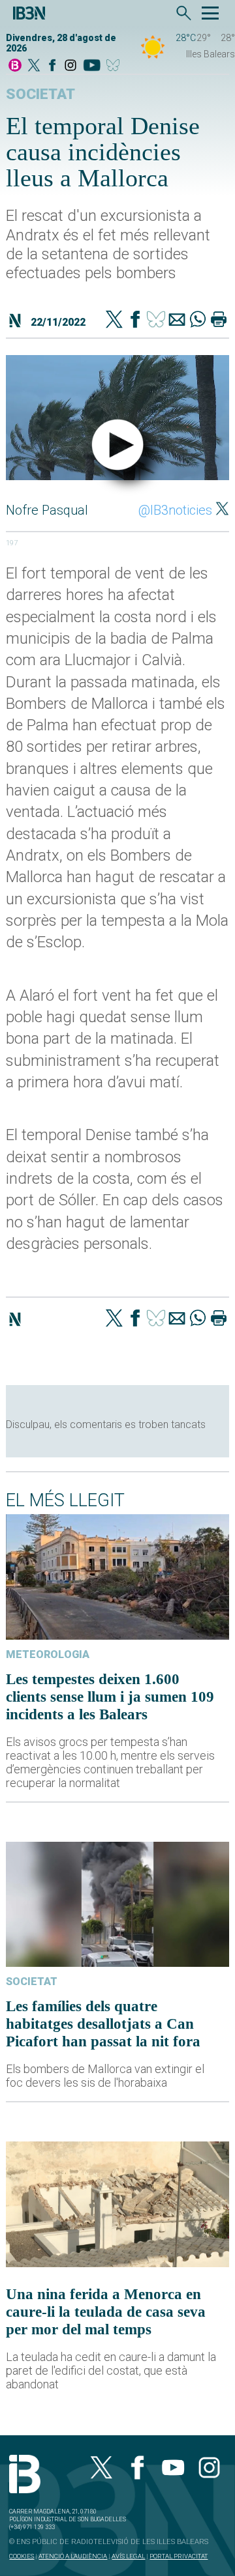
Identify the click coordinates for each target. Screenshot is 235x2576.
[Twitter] (114, 321)
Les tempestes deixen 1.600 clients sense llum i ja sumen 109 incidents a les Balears (110, 1696)
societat (40, 94)
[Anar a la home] (15, 66)
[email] (177, 321)
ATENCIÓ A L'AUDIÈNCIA (73, 2556)
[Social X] (34, 66)
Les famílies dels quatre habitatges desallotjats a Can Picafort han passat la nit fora (103, 2024)
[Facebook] (52, 66)
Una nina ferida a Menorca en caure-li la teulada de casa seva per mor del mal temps (106, 2311)
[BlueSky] (115, 66)
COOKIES (22, 2556)
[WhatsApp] (198, 321)
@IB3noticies (175, 510)
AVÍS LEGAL (128, 2556)
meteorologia (48, 1654)
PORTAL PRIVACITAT (179, 2556)
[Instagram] (70, 66)
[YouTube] (92, 66)
